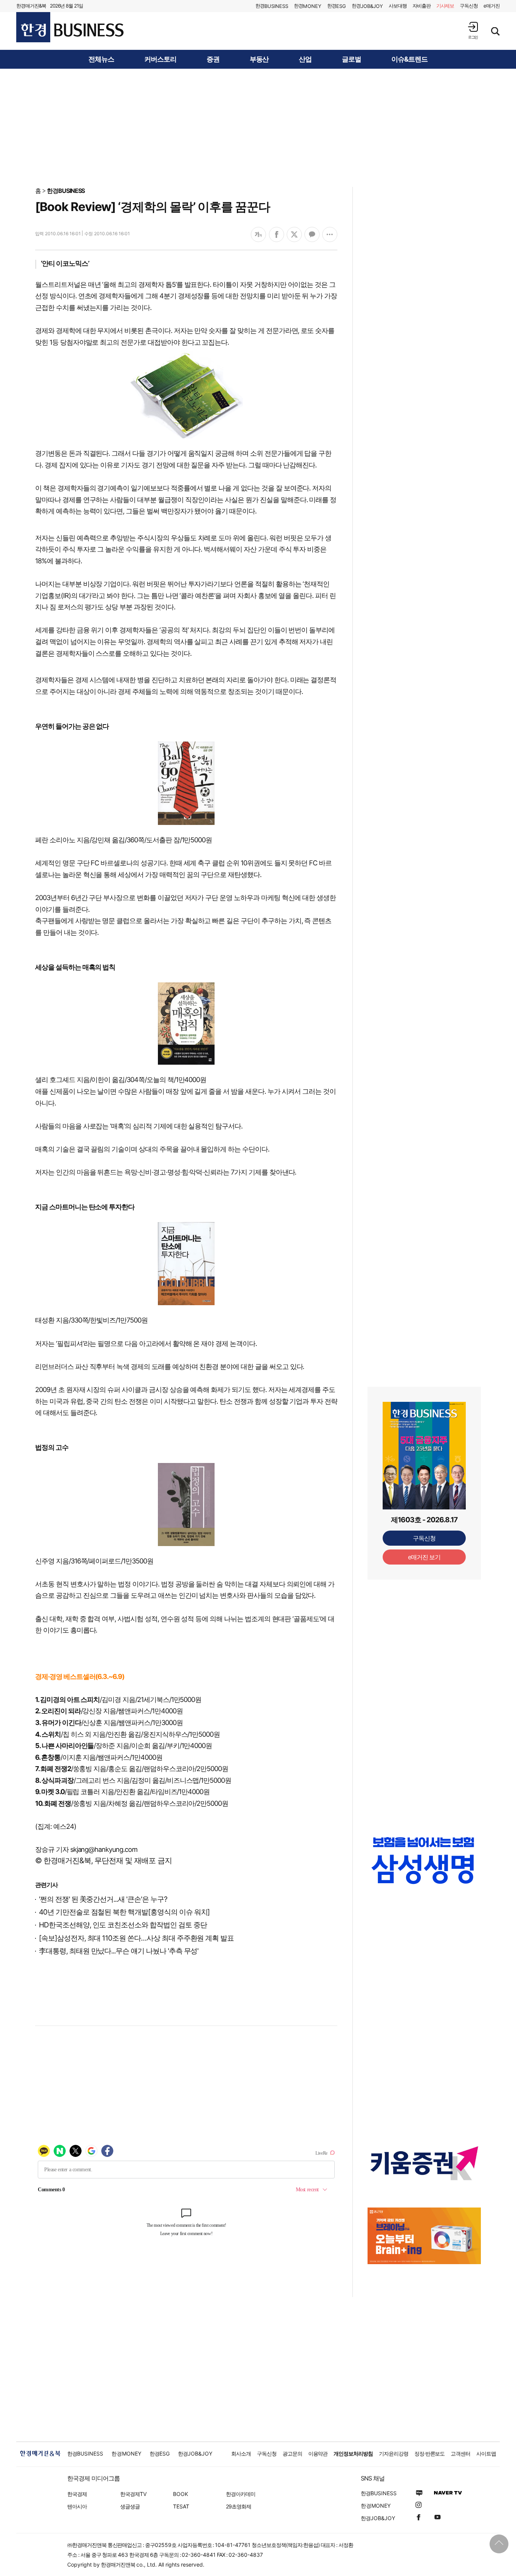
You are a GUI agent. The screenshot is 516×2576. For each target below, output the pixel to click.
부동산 (259, 59)
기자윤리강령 (394, 2453)
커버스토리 (160, 59)
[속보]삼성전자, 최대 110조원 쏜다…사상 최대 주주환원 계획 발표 (136, 1938)
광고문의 (292, 2453)
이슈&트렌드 (409, 59)
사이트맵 (486, 2453)
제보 (445, 6)
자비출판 (422, 6)
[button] (473, 30)
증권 (213, 59)
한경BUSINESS (66, 191)
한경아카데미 (241, 2494)
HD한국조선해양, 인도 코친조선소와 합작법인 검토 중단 (123, 1925)
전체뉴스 (101, 59)
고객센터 (460, 2453)
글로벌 (351, 59)
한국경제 (77, 2494)
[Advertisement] (258, 127)
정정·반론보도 (430, 2453)
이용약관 (318, 2453)
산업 (305, 59)
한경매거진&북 (31, 6)
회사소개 (241, 2453)
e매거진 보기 (424, 1557)
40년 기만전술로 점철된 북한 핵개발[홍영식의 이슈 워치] (124, 1912)
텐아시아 (77, 2506)
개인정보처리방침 (353, 2453)
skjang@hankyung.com (104, 1849)
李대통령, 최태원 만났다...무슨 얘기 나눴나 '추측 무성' (119, 1951)
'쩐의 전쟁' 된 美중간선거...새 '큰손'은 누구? (103, 1899)
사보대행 (398, 6)
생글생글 (130, 2506)
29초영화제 (239, 2506)
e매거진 (492, 6)
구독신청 (469, 6)
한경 (272, 6)
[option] (424, 1868)
